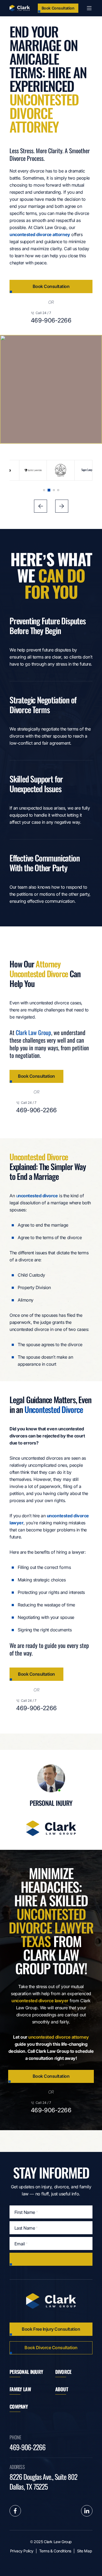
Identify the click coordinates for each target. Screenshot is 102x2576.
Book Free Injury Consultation (51, 2329)
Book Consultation (58, 8)
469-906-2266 (51, 320)
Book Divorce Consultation (51, 2348)
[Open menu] (89, 8)
